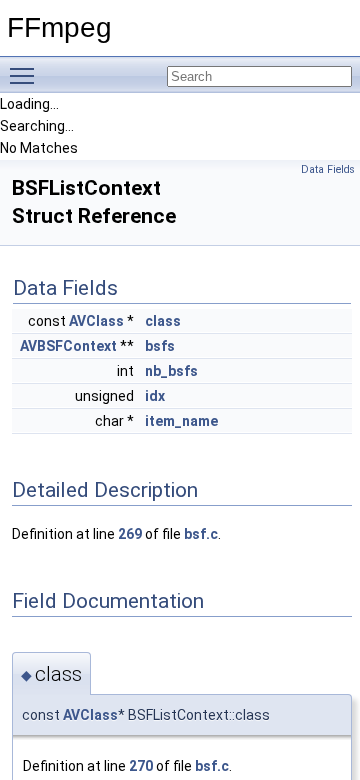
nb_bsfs (171, 371)
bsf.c (201, 534)
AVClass (96, 321)
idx (155, 396)
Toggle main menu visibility (26, 75)
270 (141, 766)
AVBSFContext (68, 346)
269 (130, 534)
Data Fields (328, 169)
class (163, 321)
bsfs (160, 346)
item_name (181, 421)
